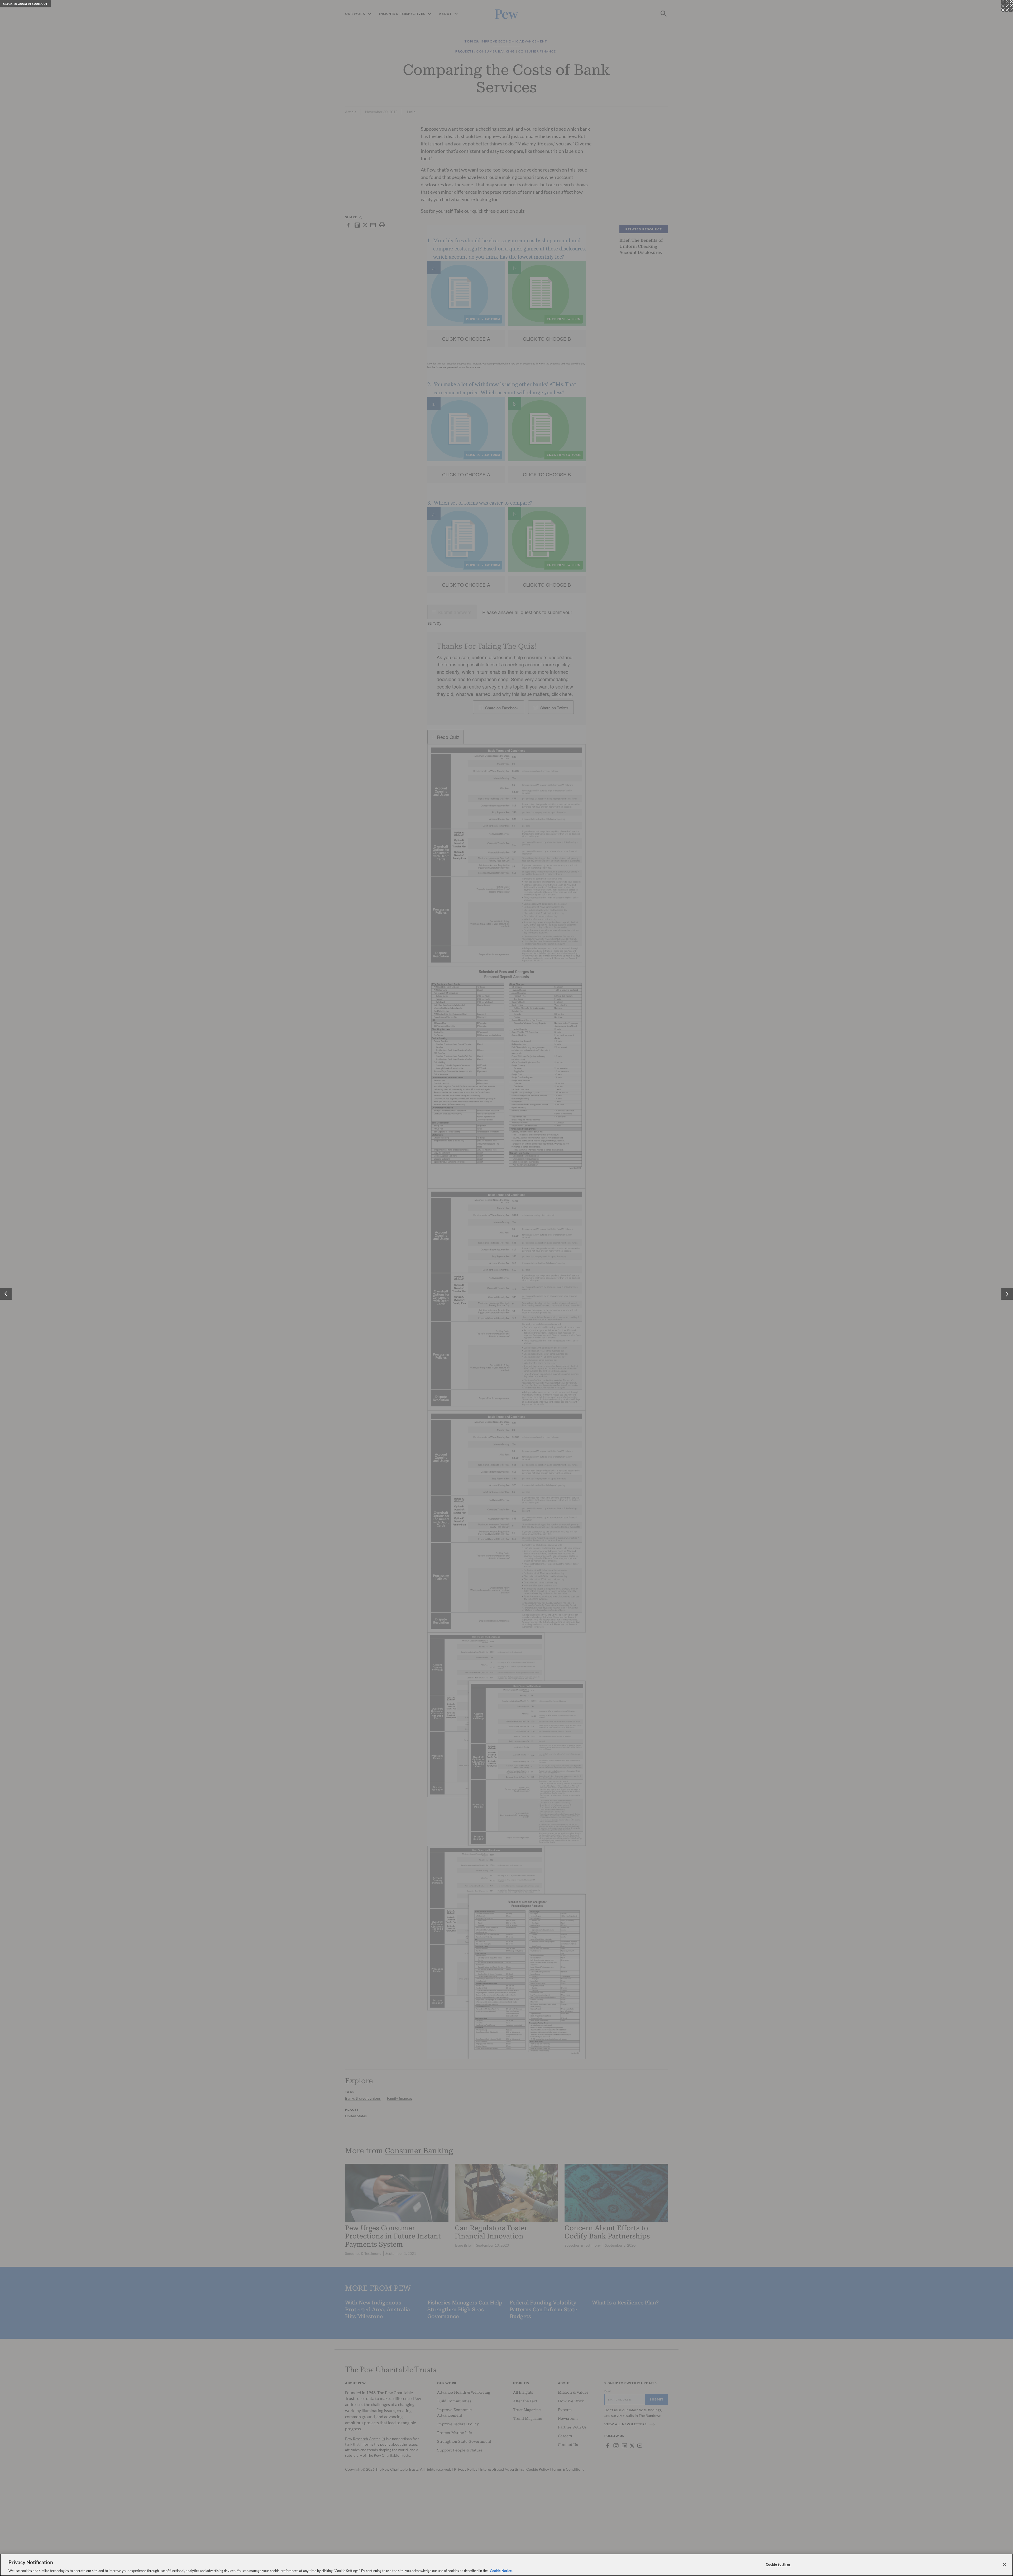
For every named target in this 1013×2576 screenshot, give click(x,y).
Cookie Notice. (501, 2570)
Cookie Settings (778, 2564)
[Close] (1005, 2564)
